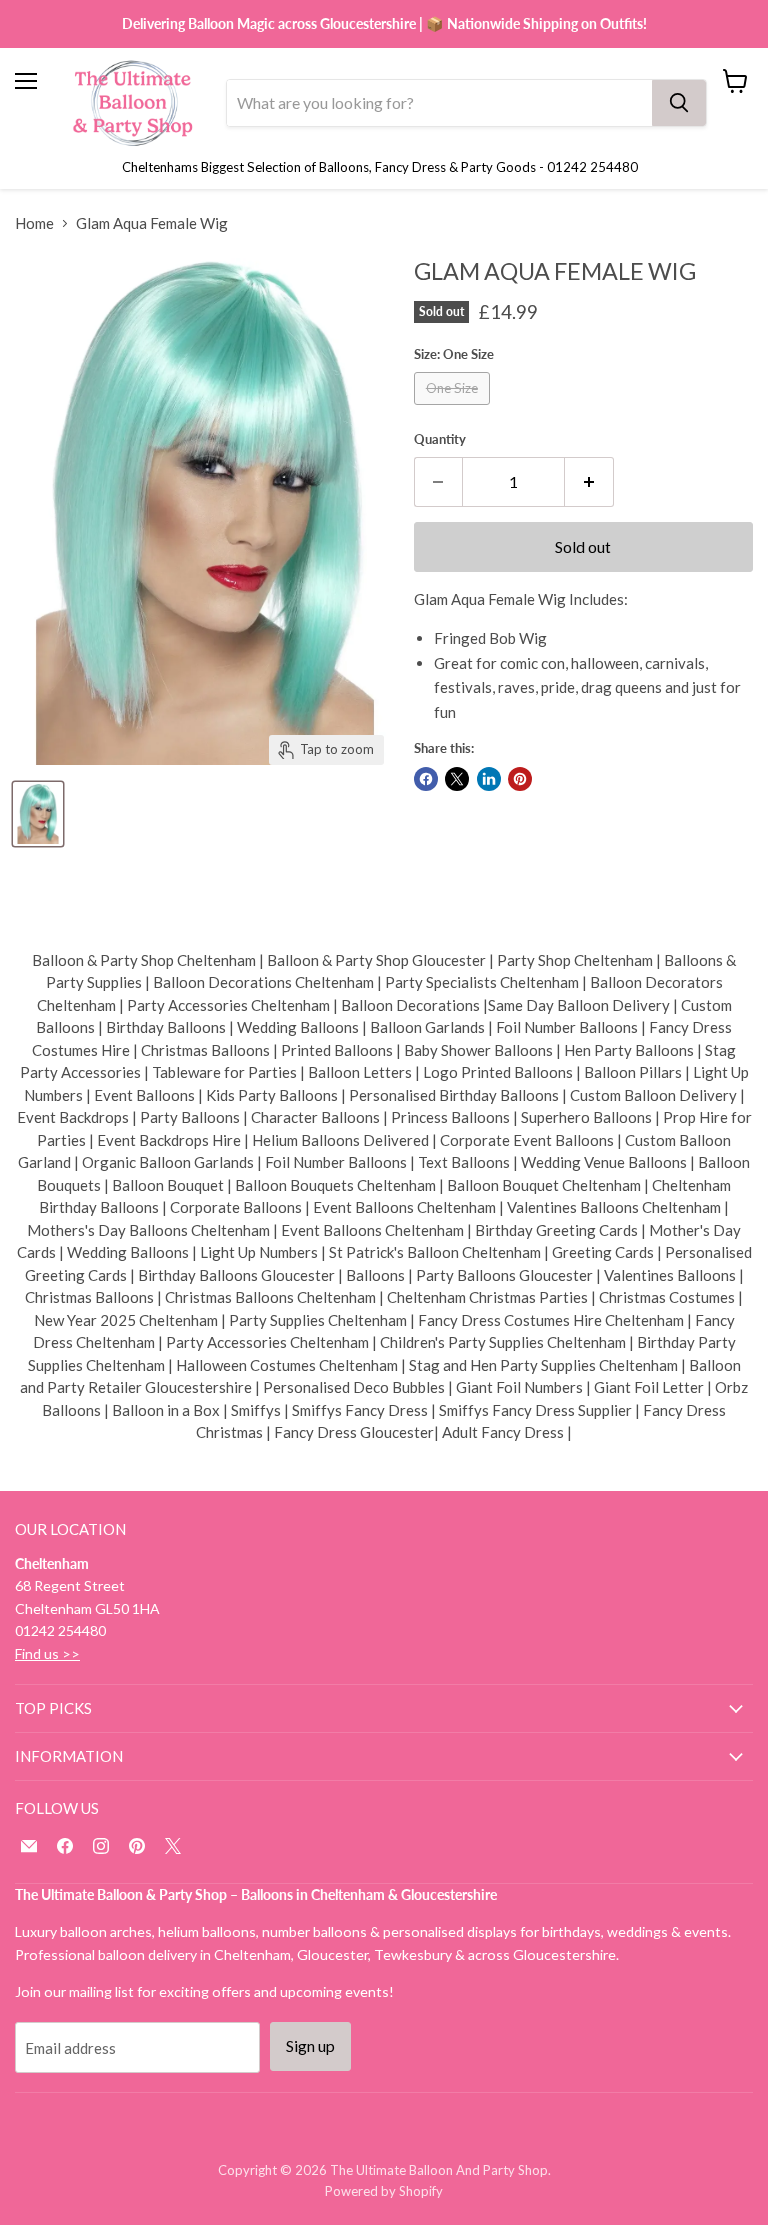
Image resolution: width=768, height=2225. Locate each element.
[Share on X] (457, 779)
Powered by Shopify (384, 2191)
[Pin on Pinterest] (520, 779)
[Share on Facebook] (426, 779)
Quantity (440, 439)
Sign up (310, 2045)
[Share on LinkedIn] (489, 779)
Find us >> (47, 1653)
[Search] (679, 103)
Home (34, 223)
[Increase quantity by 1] (589, 482)
